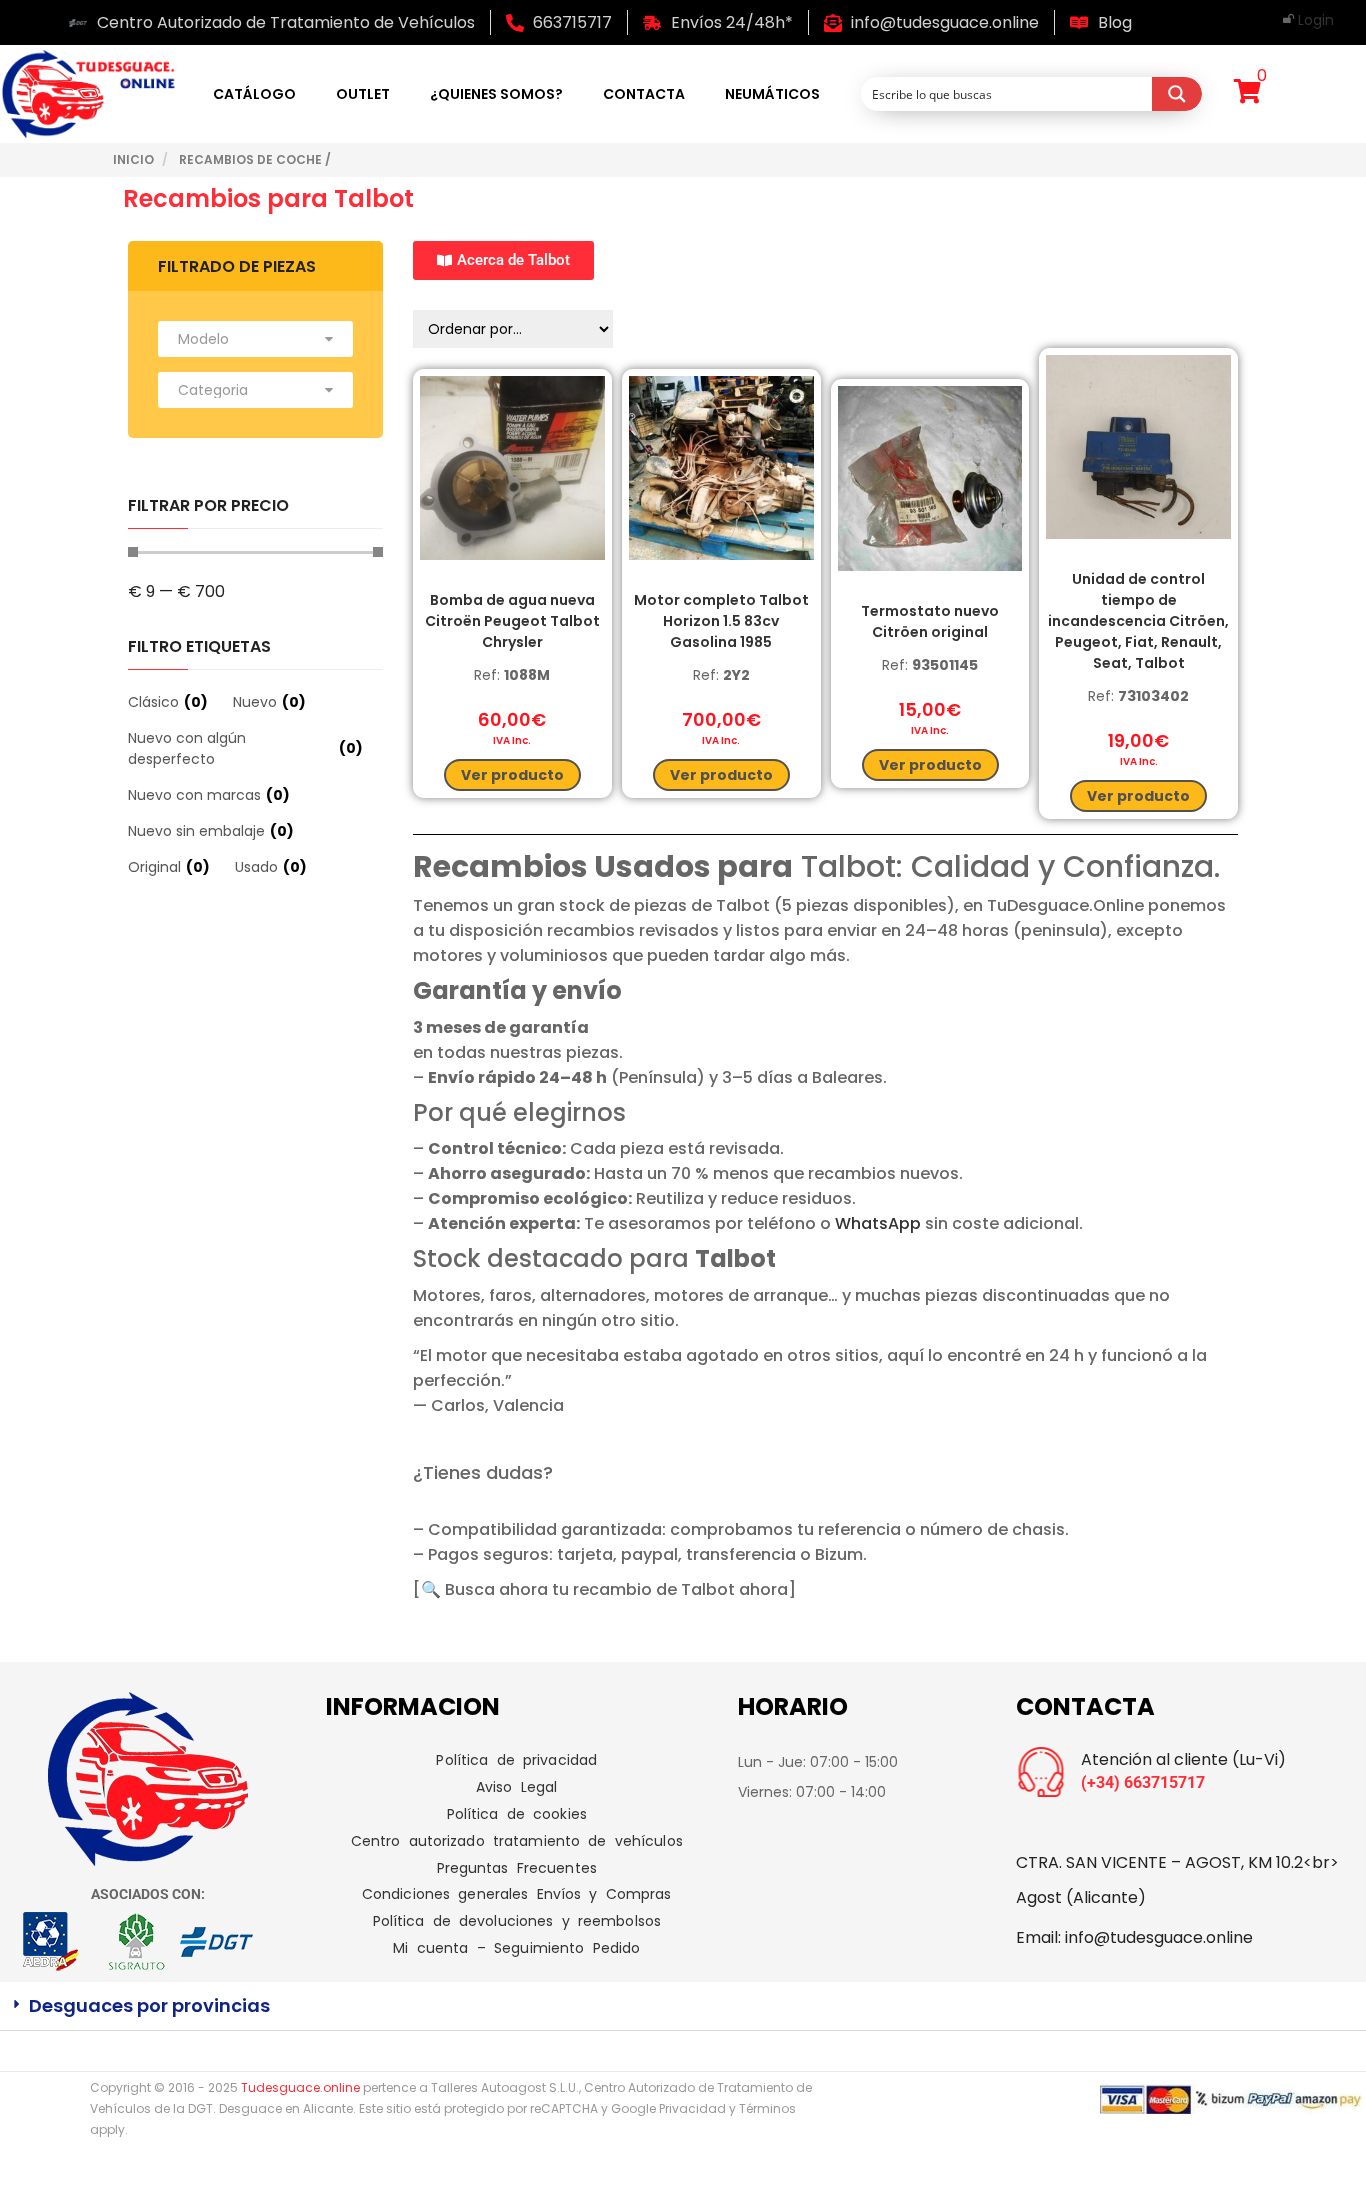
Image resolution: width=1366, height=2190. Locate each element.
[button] (683, 2006)
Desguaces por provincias (149, 2005)
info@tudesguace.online (1159, 1937)
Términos (767, 2108)
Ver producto (512, 775)
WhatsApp (878, 1223)
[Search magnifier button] (1177, 94)
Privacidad (692, 2108)
